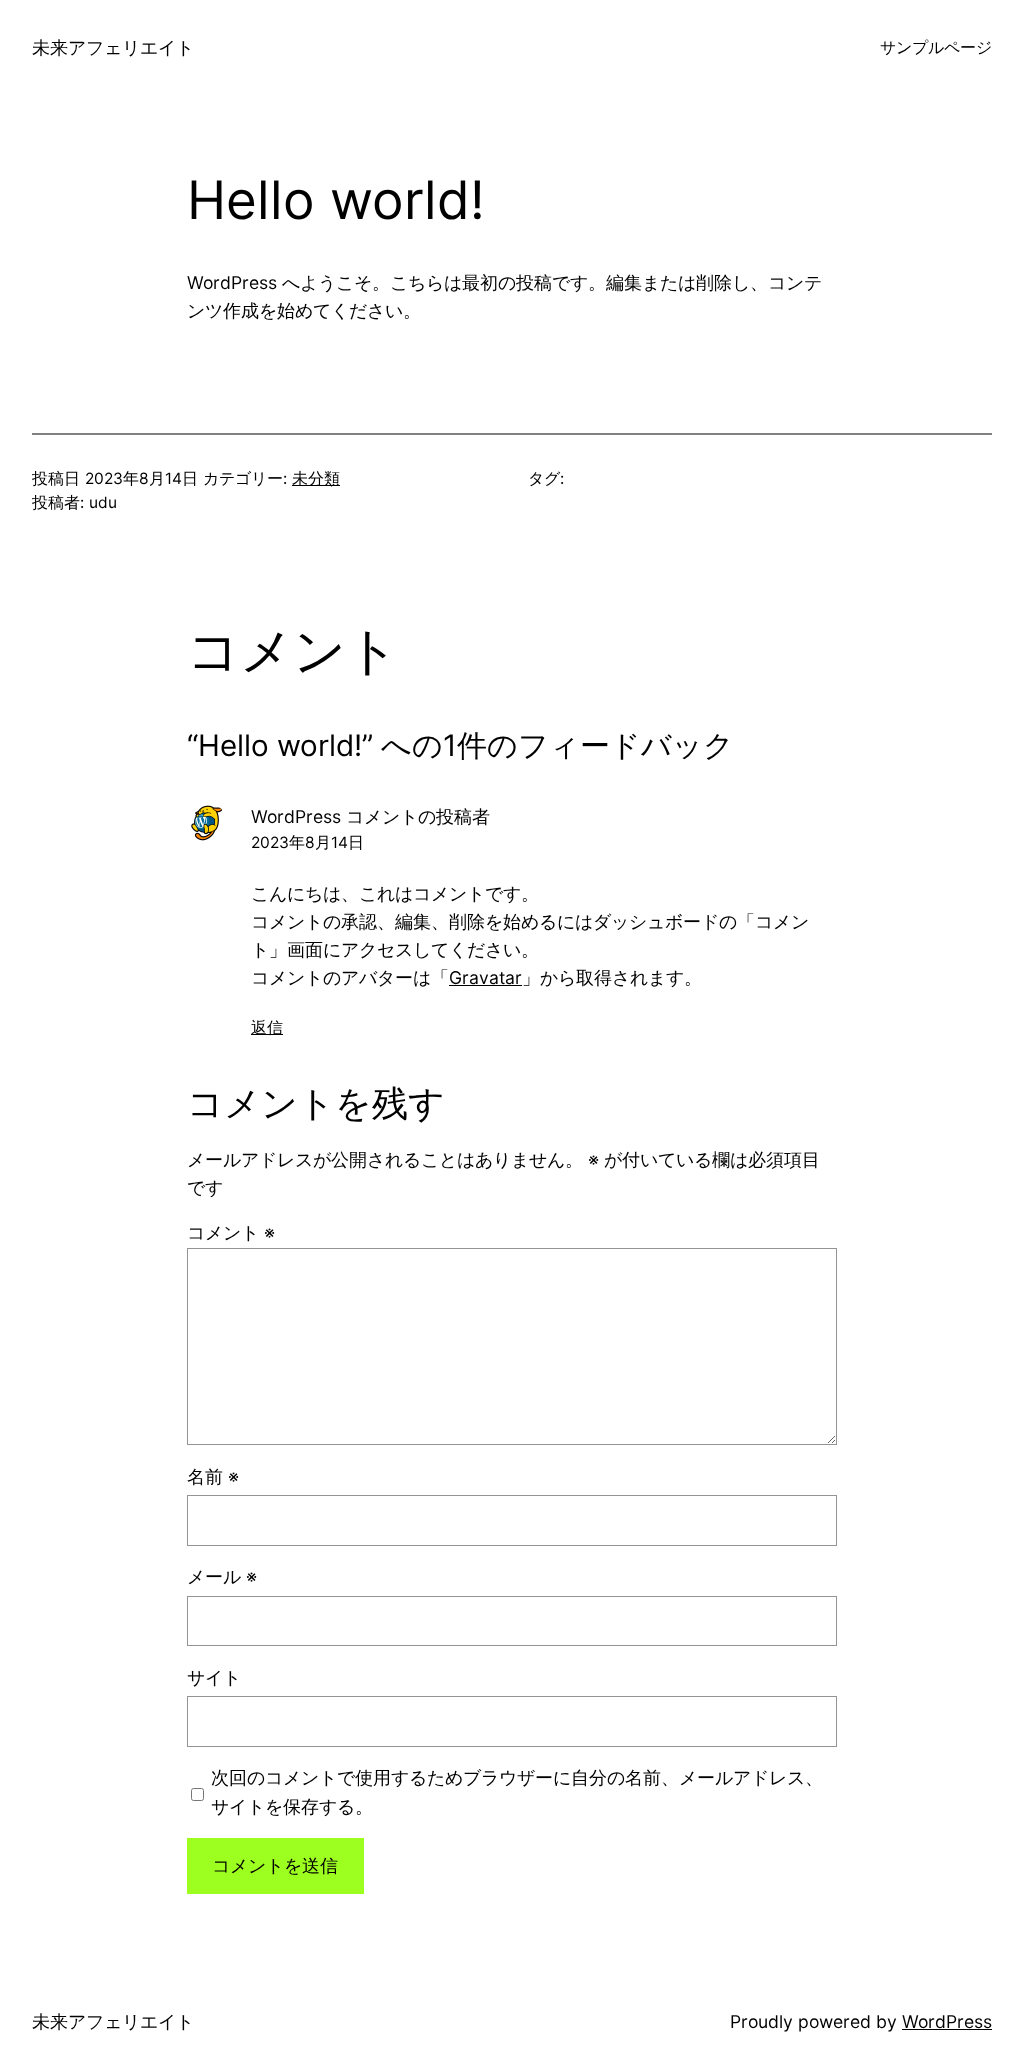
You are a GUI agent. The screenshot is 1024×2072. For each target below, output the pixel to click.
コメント (231, 1232)
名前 (213, 1476)
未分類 (316, 478)
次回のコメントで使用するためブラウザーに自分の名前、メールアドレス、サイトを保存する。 (517, 1791)
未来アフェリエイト (113, 47)
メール (222, 1576)
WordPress (947, 2021)
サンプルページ (936, 47)
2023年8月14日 (307, 842)
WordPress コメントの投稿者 (370, 816)
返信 (267, 1027)
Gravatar (485, 977)
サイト (214, 1677)
